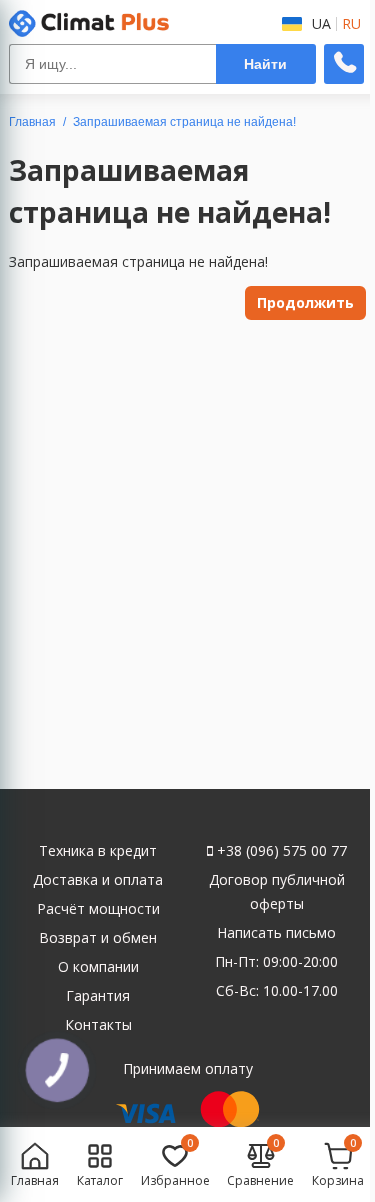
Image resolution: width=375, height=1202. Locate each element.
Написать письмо (276, 932)
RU (351, 24)
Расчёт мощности (98, 908)
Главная (32, 122)
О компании (98, 966)
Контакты (98, 1024)
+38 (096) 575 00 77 (280, 850)
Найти (265, 64)
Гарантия (98, 995)
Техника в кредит (98, 850)
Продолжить (305, 302)
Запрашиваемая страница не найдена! (184, 122)
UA (321, 24)
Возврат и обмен (98, 937)
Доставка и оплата (98, 879)
